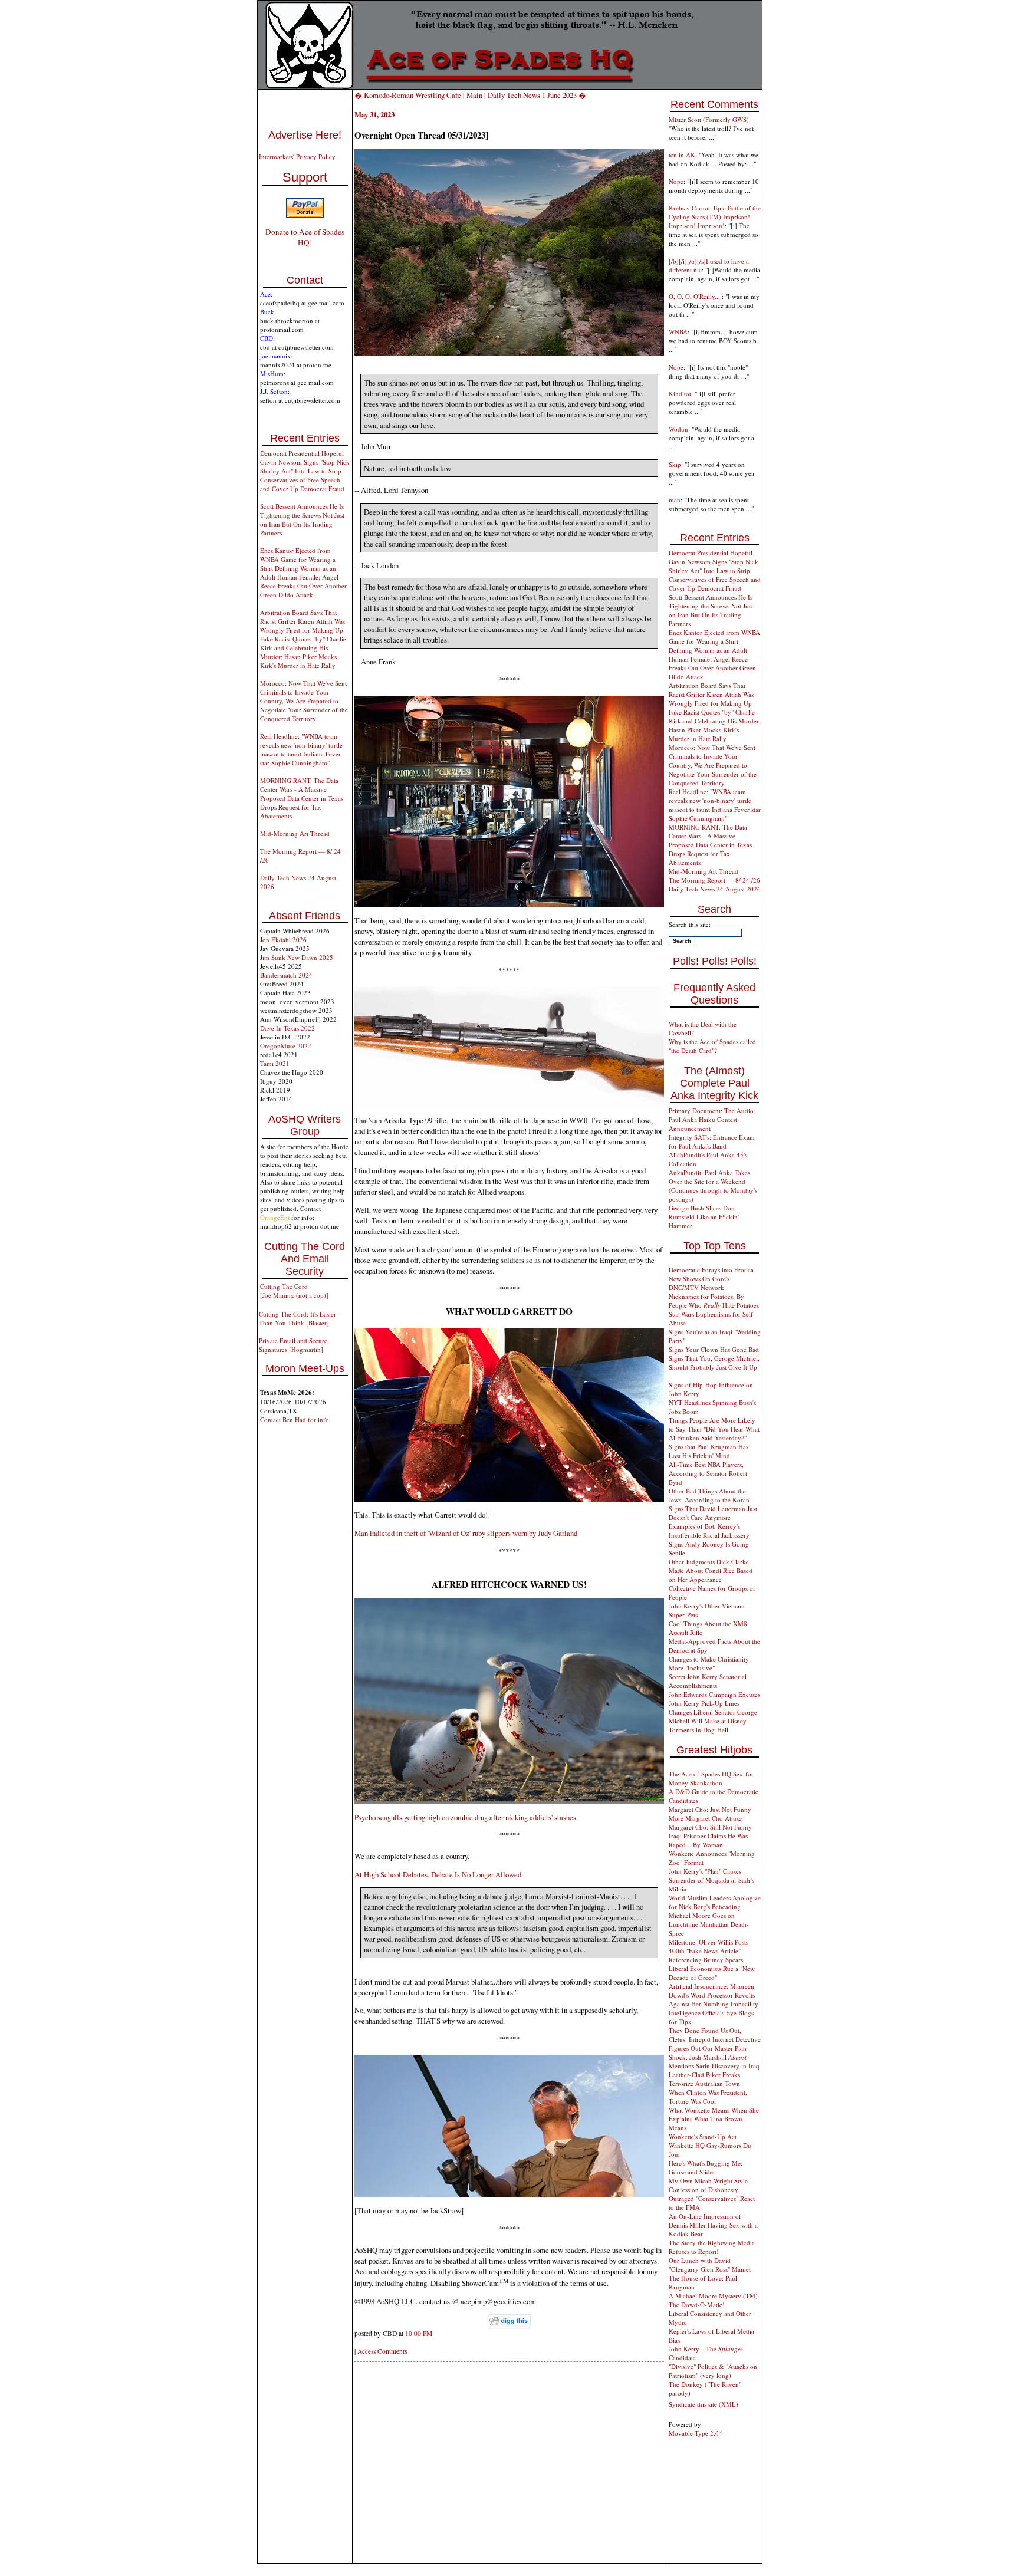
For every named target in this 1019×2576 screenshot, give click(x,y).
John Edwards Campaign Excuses (714, 1694)
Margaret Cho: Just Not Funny (710, 1809)
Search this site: (690, 924)
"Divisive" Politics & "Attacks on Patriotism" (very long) (713, 2371)
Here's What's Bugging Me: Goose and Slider (706, 2167)
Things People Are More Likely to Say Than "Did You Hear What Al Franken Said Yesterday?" (714, 1429)
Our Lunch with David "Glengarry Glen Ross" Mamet (710, 2265)
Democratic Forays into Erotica (711, 1270)
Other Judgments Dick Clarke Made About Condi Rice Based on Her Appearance (711, 1570)
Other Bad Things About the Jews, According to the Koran (709, 1495)
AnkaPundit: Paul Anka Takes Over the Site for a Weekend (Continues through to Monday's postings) (713, 1186)
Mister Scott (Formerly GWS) (709, 119)
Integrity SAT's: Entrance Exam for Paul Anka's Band (712, 1141)
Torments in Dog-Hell (698, 1730)
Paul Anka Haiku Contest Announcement (703, 1124)
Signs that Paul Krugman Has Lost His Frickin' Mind (709, 1451)
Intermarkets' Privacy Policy (297, 157)
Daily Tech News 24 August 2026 (715, 889)
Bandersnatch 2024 (286, 975)
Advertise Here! (305, 135)
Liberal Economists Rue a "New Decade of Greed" (712, 1973)
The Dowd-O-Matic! (697, 2304)
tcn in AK (682, 155)
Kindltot (680, 394)
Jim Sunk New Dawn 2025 (297, 957)
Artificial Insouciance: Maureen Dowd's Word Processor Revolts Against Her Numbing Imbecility (714, 1995)
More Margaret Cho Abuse (705, 1818)
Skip (675, 464)
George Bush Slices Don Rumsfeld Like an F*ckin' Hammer (704, 1217)
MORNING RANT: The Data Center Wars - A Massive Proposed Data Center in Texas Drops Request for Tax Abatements (302, 798)
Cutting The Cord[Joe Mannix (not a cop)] (294, 1291)
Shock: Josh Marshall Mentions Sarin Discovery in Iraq (714, 2061)
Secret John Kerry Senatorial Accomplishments (708, 1681)
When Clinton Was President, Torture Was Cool (708, 2097)
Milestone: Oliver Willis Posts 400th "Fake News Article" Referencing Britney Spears (709, 1951)
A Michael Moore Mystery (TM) (713, 2296)
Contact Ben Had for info (295, 1419)
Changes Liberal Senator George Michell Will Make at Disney (713, 1716)
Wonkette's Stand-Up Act (703, 2136)
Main (474, 95)
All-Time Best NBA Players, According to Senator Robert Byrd (708, 1473)
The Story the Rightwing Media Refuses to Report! (712, 2247)
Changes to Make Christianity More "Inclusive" (709, 1663)
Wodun (678, 429)
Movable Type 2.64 (696, 2433)
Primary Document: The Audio (711, 1111)
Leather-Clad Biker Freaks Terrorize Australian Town (704, 2079)
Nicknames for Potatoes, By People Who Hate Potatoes (714, 1301)
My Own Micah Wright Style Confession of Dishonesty (708, 2185)
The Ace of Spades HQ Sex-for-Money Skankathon (712, 1778)
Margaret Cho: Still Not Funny (710, 1827)
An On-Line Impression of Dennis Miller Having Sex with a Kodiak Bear (713, 2225)
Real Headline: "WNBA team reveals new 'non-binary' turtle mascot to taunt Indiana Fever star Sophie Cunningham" (301, 749)
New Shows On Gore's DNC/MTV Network (699, 1283)
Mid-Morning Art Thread (295, 833)
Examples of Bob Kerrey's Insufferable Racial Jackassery (709, 1531)
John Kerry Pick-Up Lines (704, 1703)
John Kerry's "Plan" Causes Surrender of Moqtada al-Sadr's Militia (711, 1880)
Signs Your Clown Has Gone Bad (714, 1349)
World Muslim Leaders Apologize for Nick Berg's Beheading (715, 1902)
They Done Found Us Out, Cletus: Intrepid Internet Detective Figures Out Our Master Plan (715, 2039)
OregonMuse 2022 (286, 1046)
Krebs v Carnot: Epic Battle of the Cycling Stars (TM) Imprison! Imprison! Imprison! (715, 217)
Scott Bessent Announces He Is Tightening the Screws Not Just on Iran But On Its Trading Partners (302, 519)
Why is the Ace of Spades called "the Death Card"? (712, 1046)
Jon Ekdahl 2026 (283, 940)
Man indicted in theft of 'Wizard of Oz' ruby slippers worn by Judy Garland (466, 1533)
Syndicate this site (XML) (704, 2404)
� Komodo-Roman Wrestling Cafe (408, 95)
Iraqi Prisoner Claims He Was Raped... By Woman (708, 1840)
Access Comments (382, 2351)
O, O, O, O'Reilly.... (695, 296)
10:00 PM (419, 2333)
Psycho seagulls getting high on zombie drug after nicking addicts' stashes (465, 1817)
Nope (676, 181)
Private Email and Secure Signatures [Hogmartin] (293, 1345)
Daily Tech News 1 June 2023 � (537, 95)
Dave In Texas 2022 (287, 1028)
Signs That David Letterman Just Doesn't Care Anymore (713, 1513)
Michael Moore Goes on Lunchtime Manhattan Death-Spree (709, 1924)
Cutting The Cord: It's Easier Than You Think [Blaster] (298, 1318)
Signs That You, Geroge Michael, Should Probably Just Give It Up (714, 1363)
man (675, 500)
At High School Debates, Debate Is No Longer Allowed (438, 1874)
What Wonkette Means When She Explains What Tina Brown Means (714, 2119)
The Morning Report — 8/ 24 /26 (714, 880)
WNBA (678, 332)
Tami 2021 (275, 1063)
